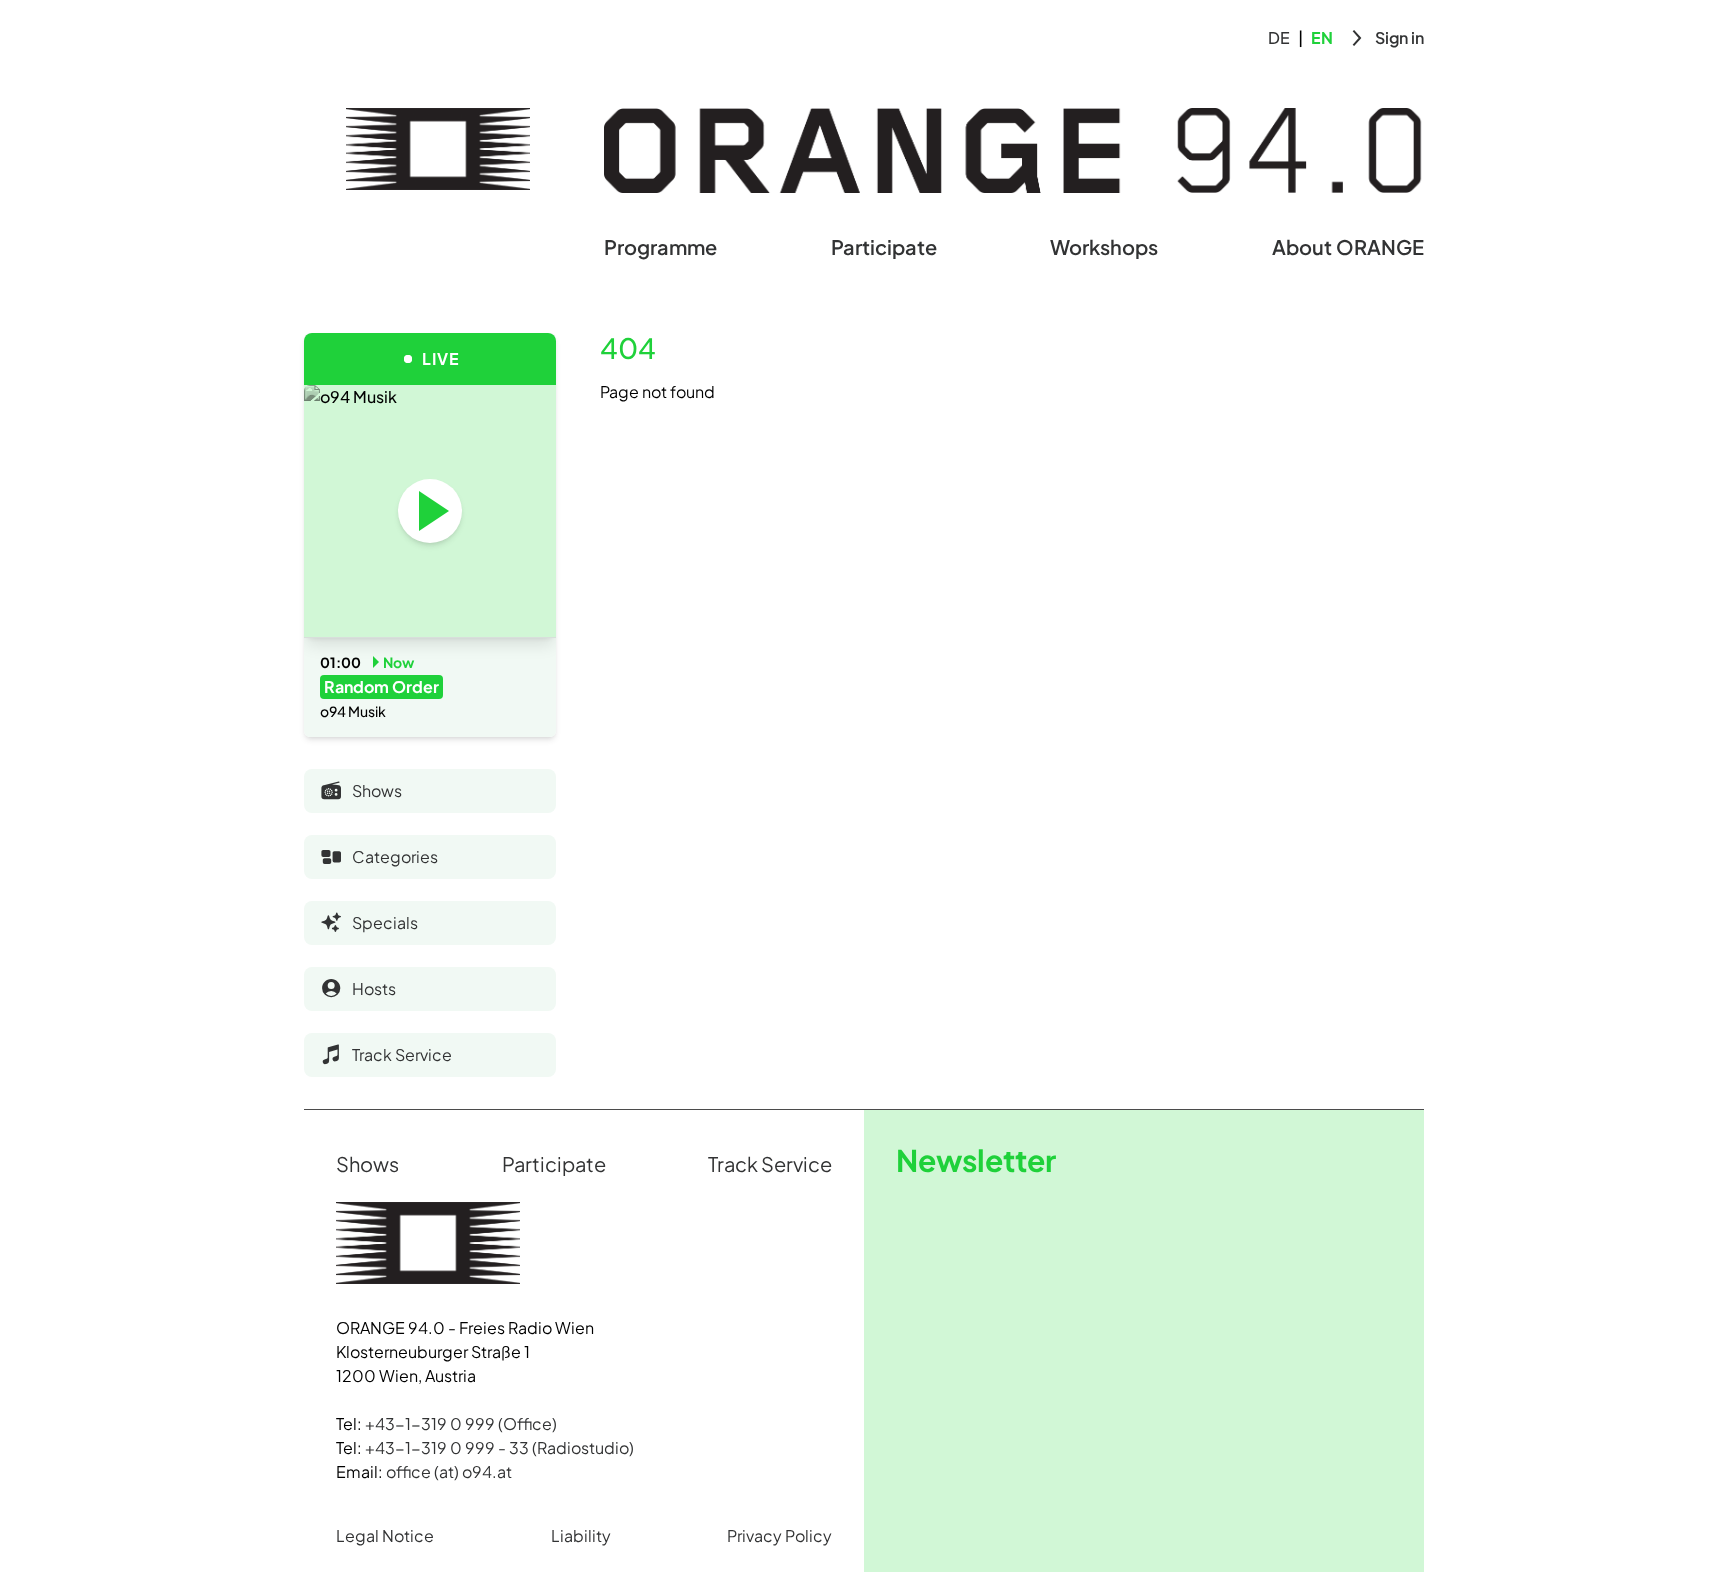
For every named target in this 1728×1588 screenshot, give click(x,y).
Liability (581, 1535)
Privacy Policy (779, 1535)
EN (1322, 37)
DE (1279, 37)
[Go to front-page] (438, 149)
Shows (367, 1163)
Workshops (1104, 246)
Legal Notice (385, 1535)
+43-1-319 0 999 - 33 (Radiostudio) (499, 1447)
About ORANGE (1348, 246)
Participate (884, 246)
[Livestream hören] (430, 511)
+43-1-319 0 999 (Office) (461, 1423)
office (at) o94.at (449, 1471)
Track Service (770, 1163)
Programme (660, 246)
